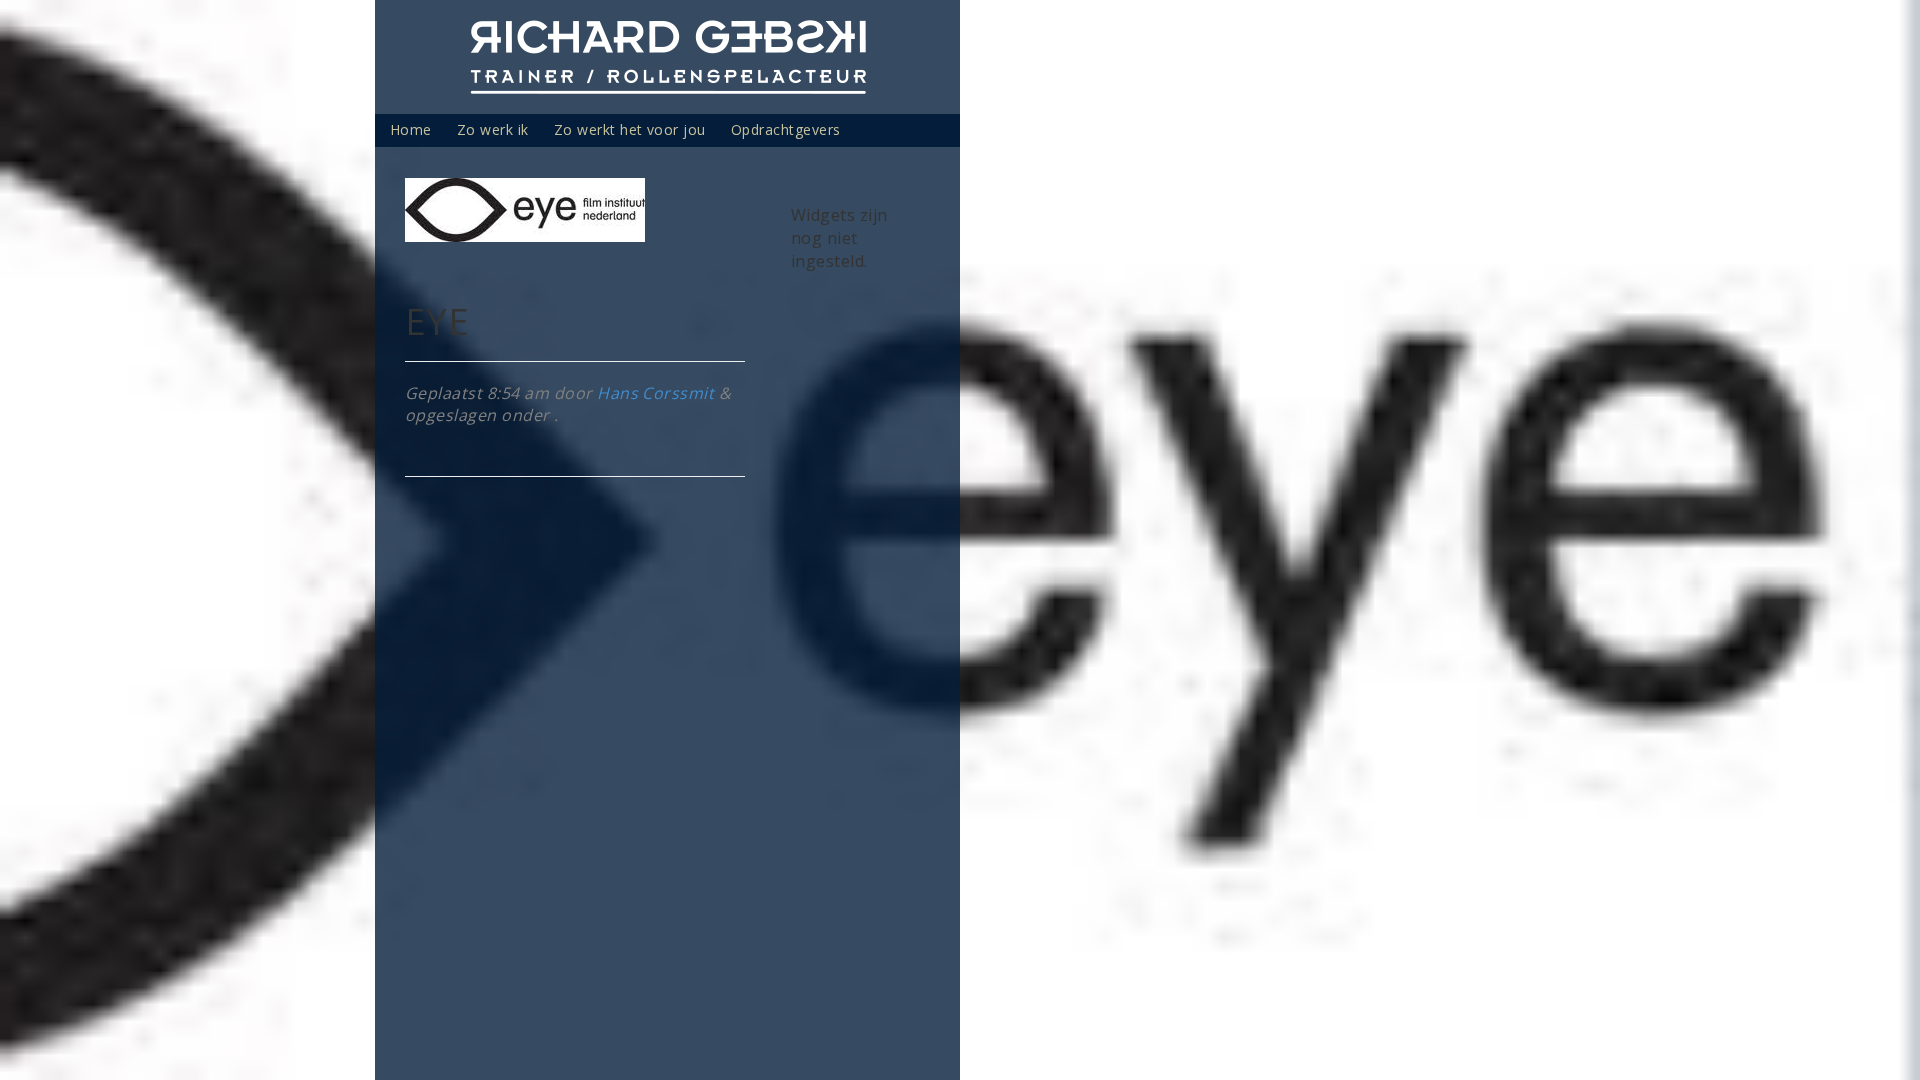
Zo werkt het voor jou (630, 129)
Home (411, 129)
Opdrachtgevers (786, 129)
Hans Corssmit (655, 393)
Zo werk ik (493, 129)
